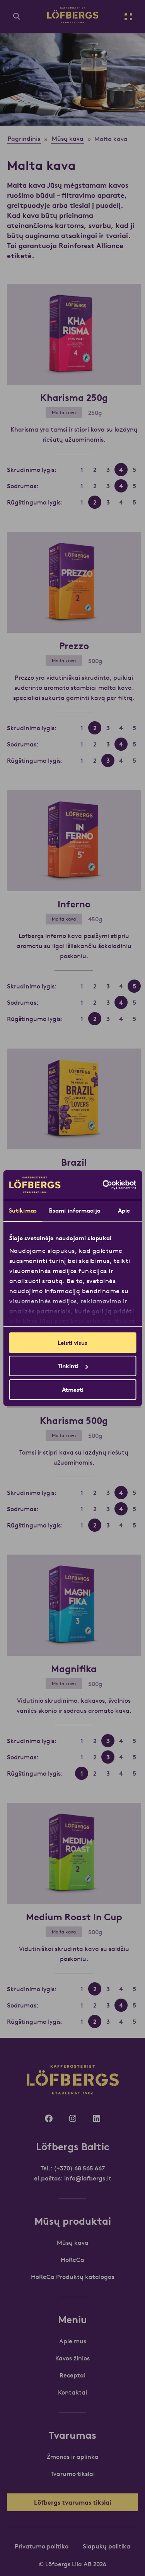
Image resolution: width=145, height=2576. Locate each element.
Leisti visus (72, 1343)
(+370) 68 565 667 (79, 2168)
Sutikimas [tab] (23, 1210)
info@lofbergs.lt (88, 2178)
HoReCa (72, 2260)
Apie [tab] (124, 1210)
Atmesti (73, 1390)
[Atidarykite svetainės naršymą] (128, 17)
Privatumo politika (42, 2546)
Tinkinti (68, 1366)
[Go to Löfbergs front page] (73, 21)
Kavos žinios (72, 2358)
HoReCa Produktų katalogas (73, 2277)
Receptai (72, 2375)
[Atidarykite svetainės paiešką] (17, 17)
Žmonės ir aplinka (73, 2457)
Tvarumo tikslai (73, 2474)
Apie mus (73, 2341)
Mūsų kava (73, 2243)
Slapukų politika (107, 2546)
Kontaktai (72, 2392)
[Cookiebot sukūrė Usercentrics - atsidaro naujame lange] (103, 1185)
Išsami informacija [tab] (74, 1210)
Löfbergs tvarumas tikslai (72, 2502)
